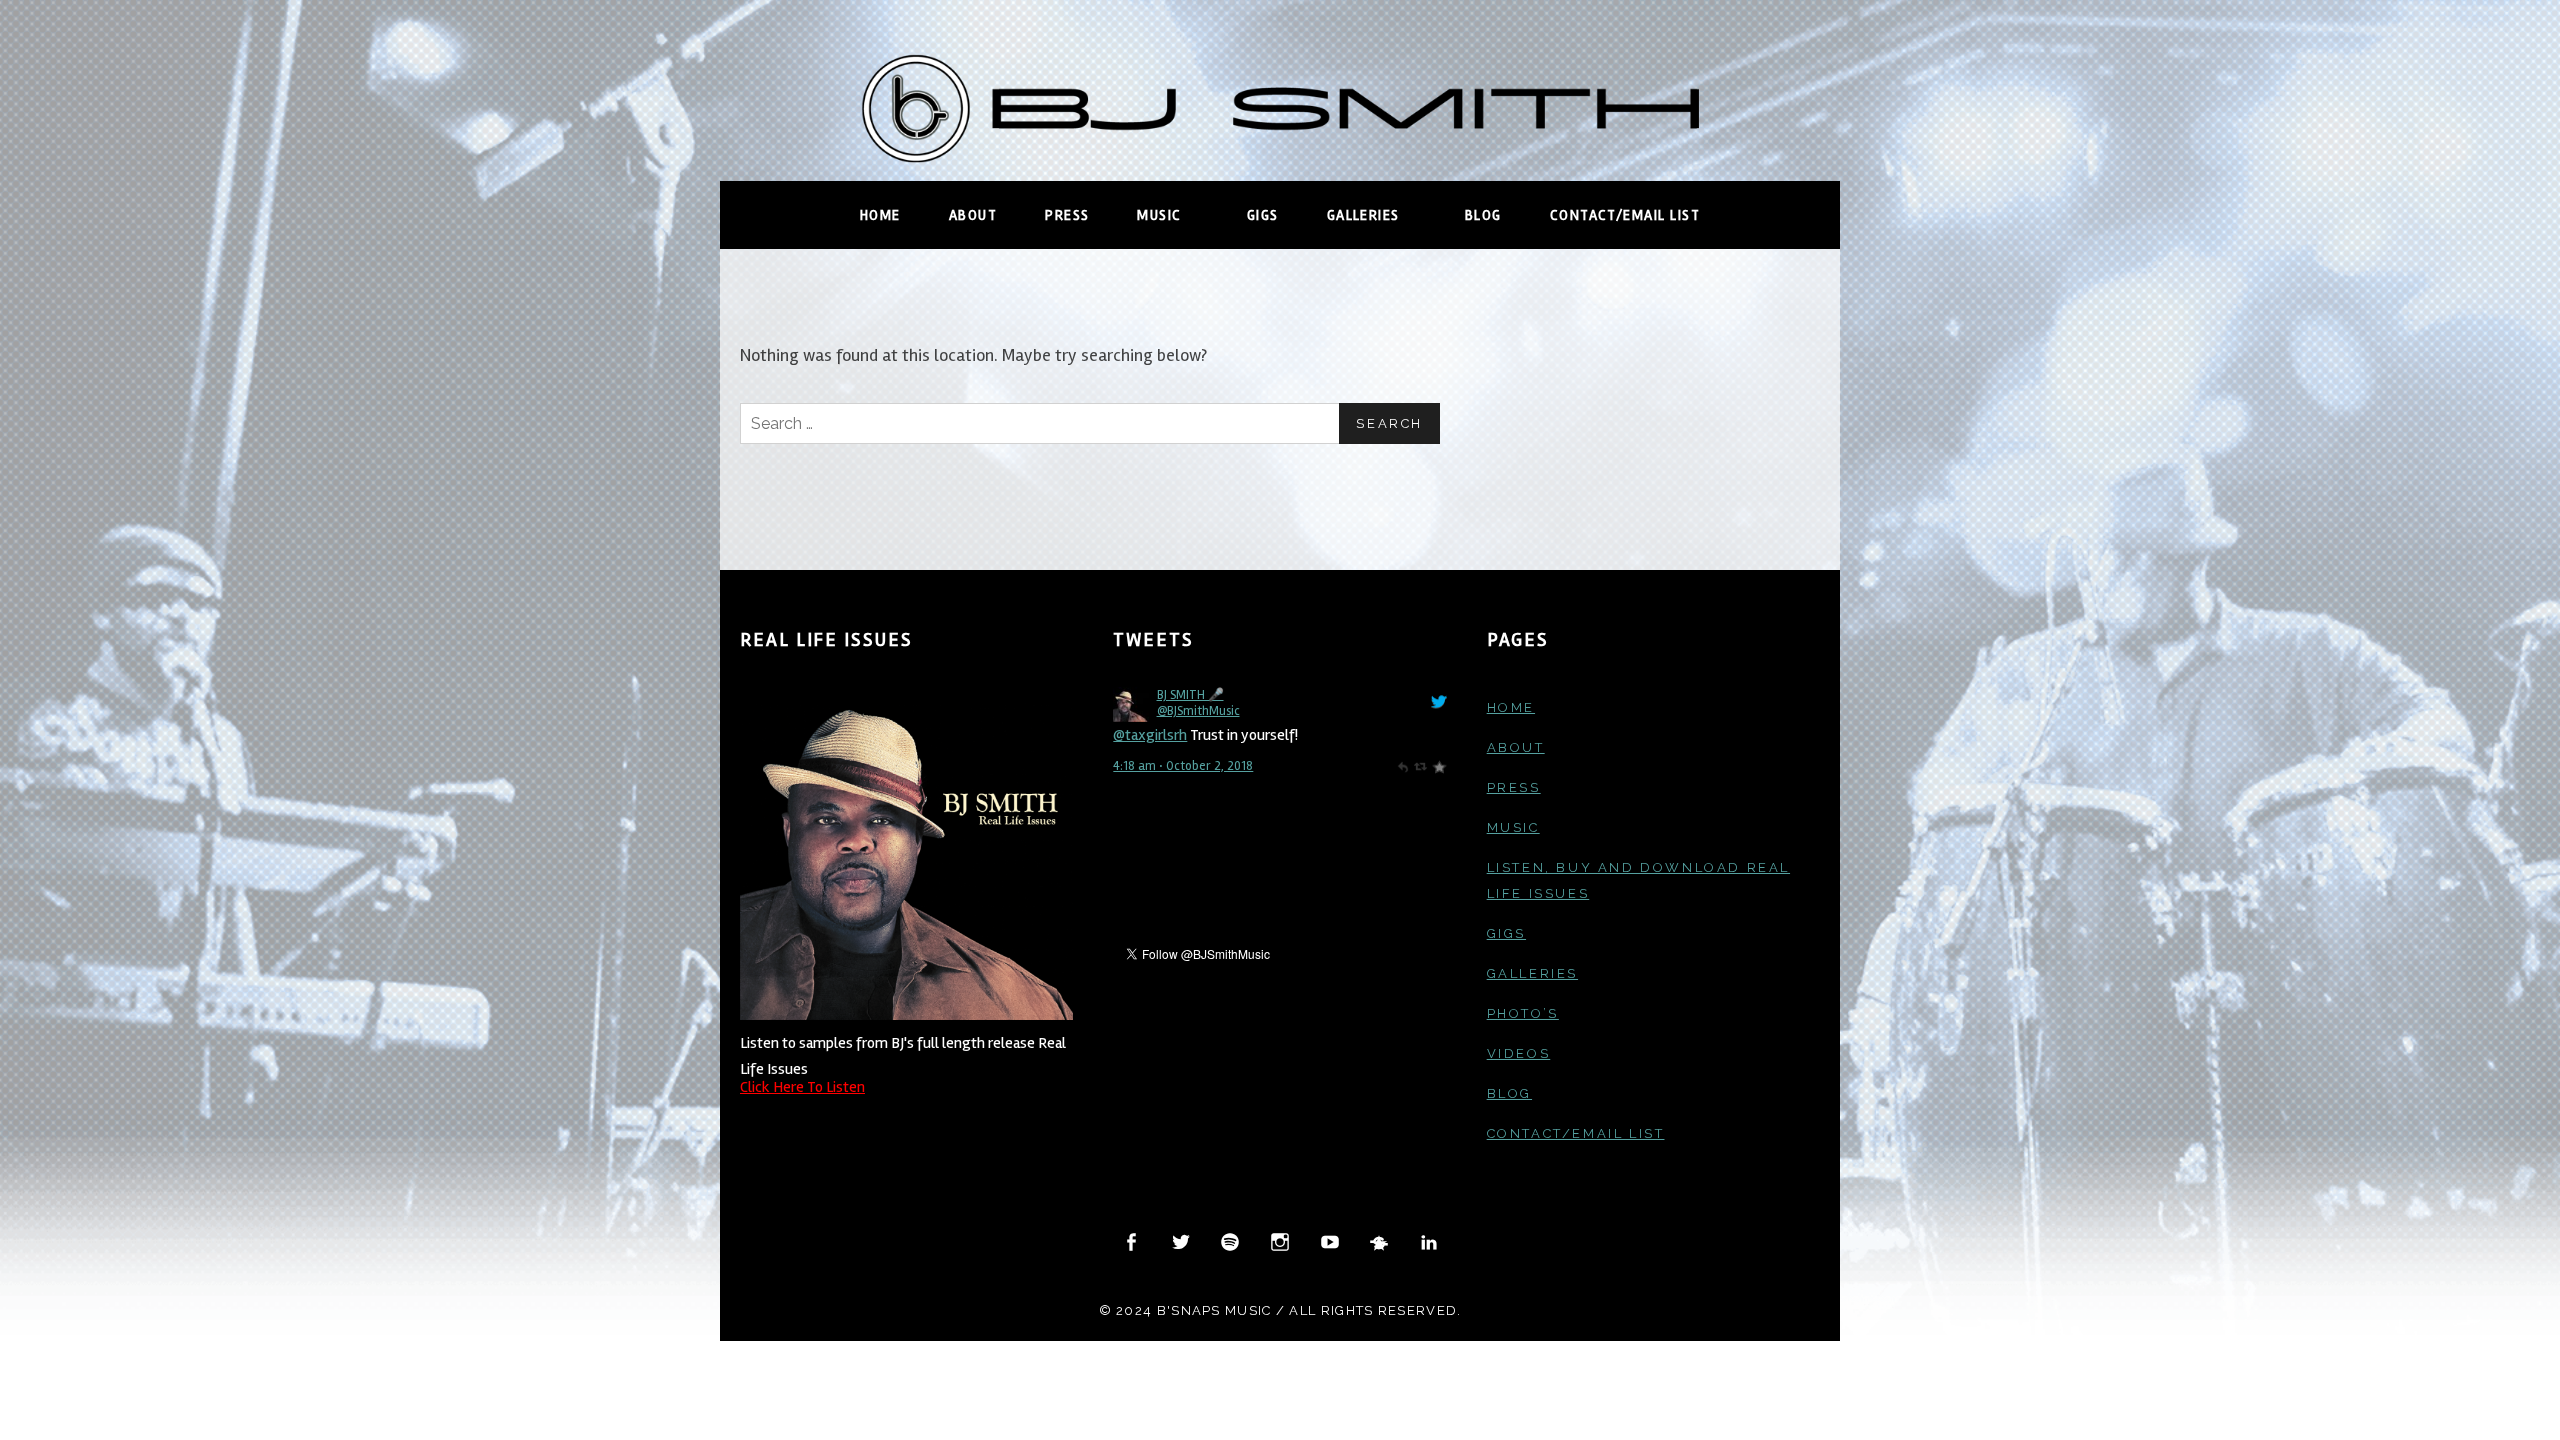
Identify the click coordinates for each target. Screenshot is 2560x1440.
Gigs (1263, 215)
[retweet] (1420, 766)
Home (880, 215)
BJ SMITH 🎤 (1190, 695)
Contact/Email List (1625, 215)
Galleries (1383, 215)
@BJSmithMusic (1198, 711)
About (973, 215)
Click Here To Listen (802, 1087)
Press (1067, 215)
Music (1179, 215)
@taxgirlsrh (1150, 735)
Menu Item (1132, 1243)
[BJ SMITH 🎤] (1130, 704)
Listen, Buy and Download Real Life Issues (1638, 880)
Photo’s (1523, 1013)
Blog (1483, 215)
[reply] (1402, 766)
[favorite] (1438, 766)
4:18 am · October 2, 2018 (1183, 766)
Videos (1519, 1053)
